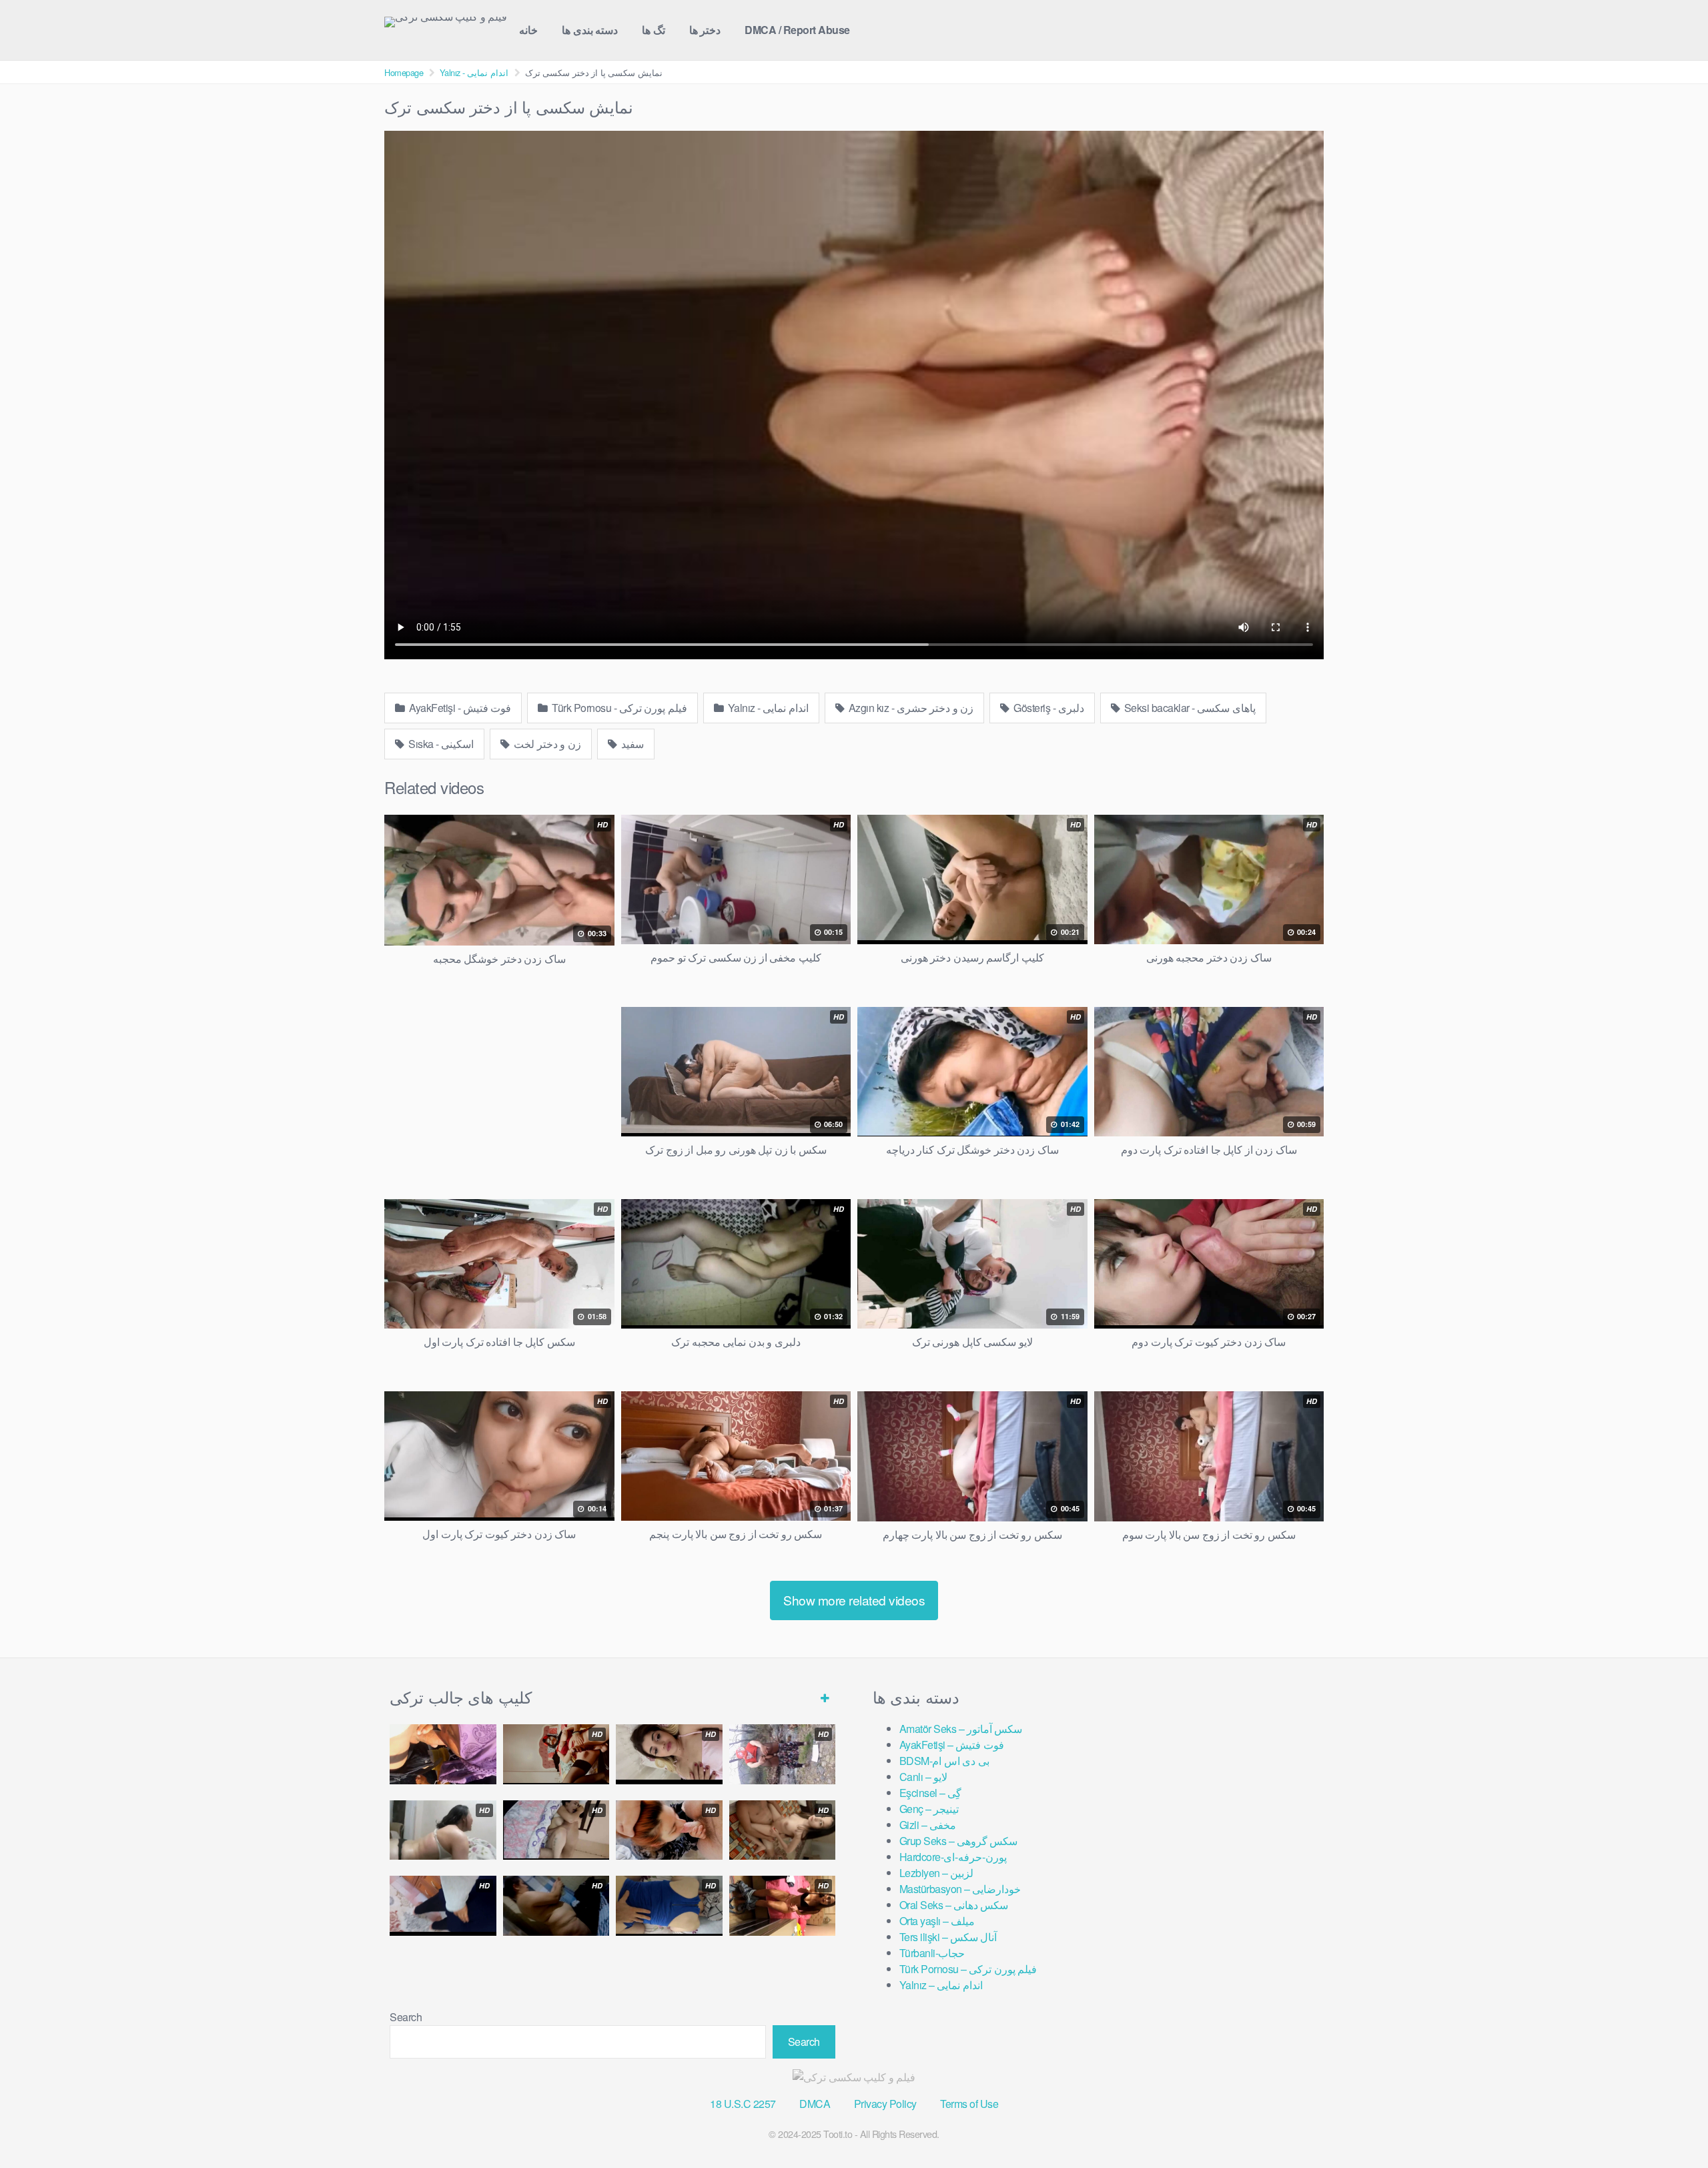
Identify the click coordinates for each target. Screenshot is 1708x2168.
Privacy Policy (885, 2104)
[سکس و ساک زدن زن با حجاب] (443, 1754)
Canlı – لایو (923, 1777)
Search (406, 2017)
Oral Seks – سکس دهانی (954, 1905)
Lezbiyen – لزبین (937, 1873)
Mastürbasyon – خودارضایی (960, 1889)
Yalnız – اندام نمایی (941, 1985)
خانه (528, 30)
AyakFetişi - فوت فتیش (459, 708)
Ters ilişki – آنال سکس (948, 1937)
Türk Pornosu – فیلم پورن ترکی (968, 1969)
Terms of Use (969, 2104)
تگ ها (654, 30)
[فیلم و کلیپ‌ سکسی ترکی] (446, 22)
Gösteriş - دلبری (1048, 708)
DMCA (815, 2104)
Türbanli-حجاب (932, 1953)
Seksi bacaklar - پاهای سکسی (1189, 708)
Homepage (404, 72)
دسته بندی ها (590, 30)
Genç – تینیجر (929, 1809)
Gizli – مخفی (928, 1825)
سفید (631, 744)
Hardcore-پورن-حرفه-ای (953, 1857)
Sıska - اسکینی (440, 744)
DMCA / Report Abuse (797, 30)
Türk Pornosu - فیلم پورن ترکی (618, 708)
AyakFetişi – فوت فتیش (952, 1745)
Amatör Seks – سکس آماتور (961, 1729)
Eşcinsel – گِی (931, 1793)
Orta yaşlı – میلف (937, 1921)
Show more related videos (854, 1600)
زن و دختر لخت (546, 744)
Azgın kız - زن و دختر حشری (910, 708)
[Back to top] (1671, 2125)
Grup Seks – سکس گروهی (959, 1841)
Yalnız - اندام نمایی (474, 72)
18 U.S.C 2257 (743, 2104)
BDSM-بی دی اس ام (944, 1761)
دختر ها (705, 30)
